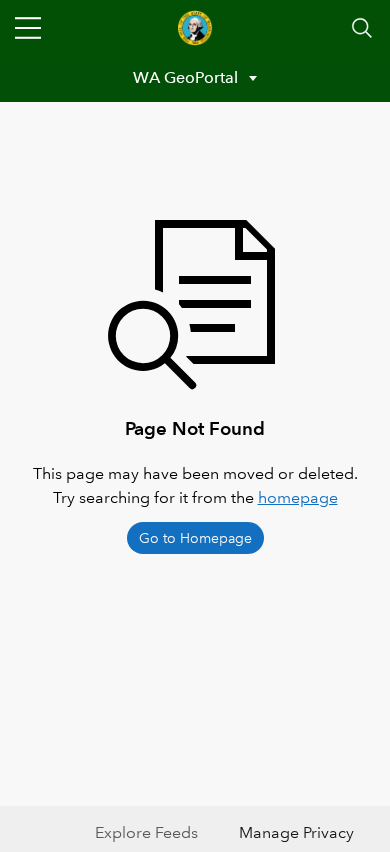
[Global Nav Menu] (28, 28)
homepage (298, 497)
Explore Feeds (146, 832)
